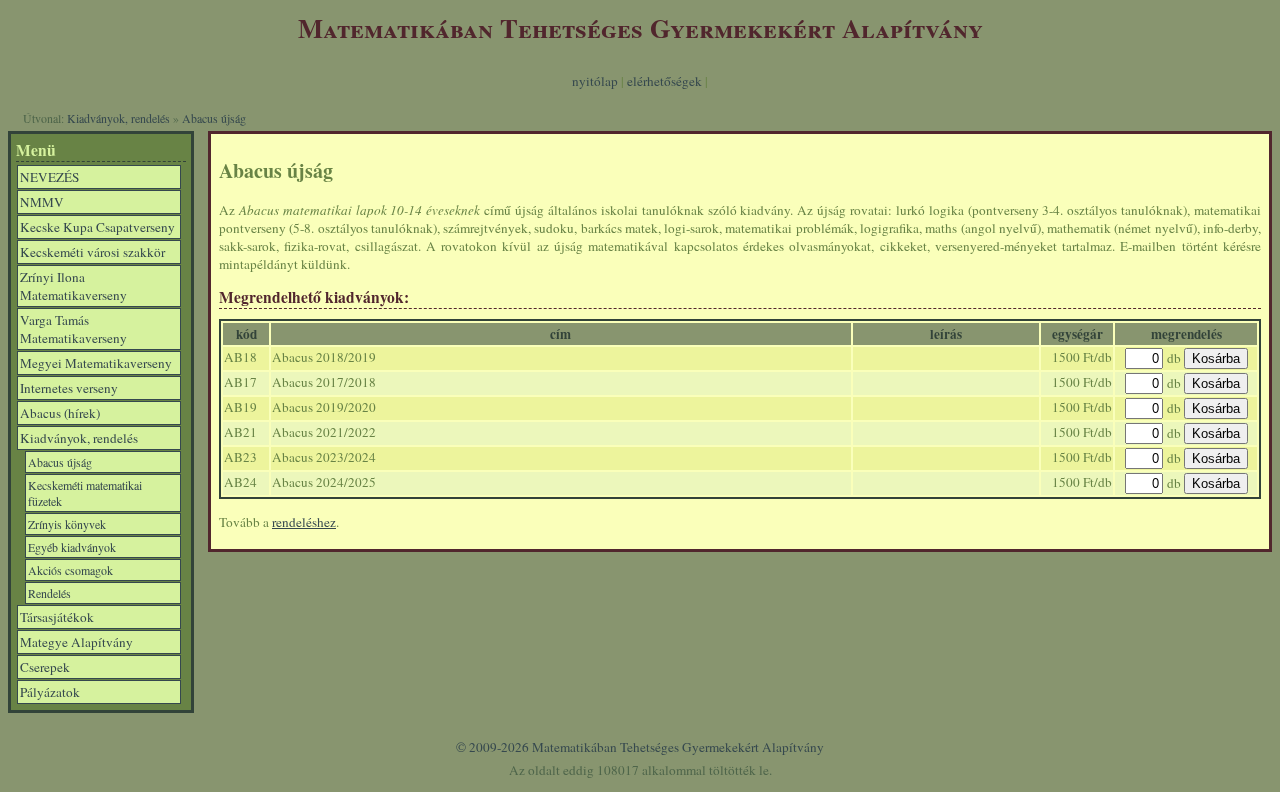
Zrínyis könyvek (67, 524)
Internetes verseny (69, 388)
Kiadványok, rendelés (118, 118)
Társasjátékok (57, 617)
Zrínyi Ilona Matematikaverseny (73, 286)
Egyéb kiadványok (72, 547)
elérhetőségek (664, 81)
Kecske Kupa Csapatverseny (97, 227)
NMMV (42, 202)
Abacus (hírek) (60, 413)
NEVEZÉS (49, 177)
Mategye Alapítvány (76, 642)
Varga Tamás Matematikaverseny (73, 329)
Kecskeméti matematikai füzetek (85, 493)
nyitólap (595, 81)
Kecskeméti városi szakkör (92, 252)
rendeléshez (304, 522)
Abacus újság (214, 118)
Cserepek (45, 667)
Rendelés (49, 593)
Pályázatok (50, 692)
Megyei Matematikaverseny (96, 363)
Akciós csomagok (70, 570)
